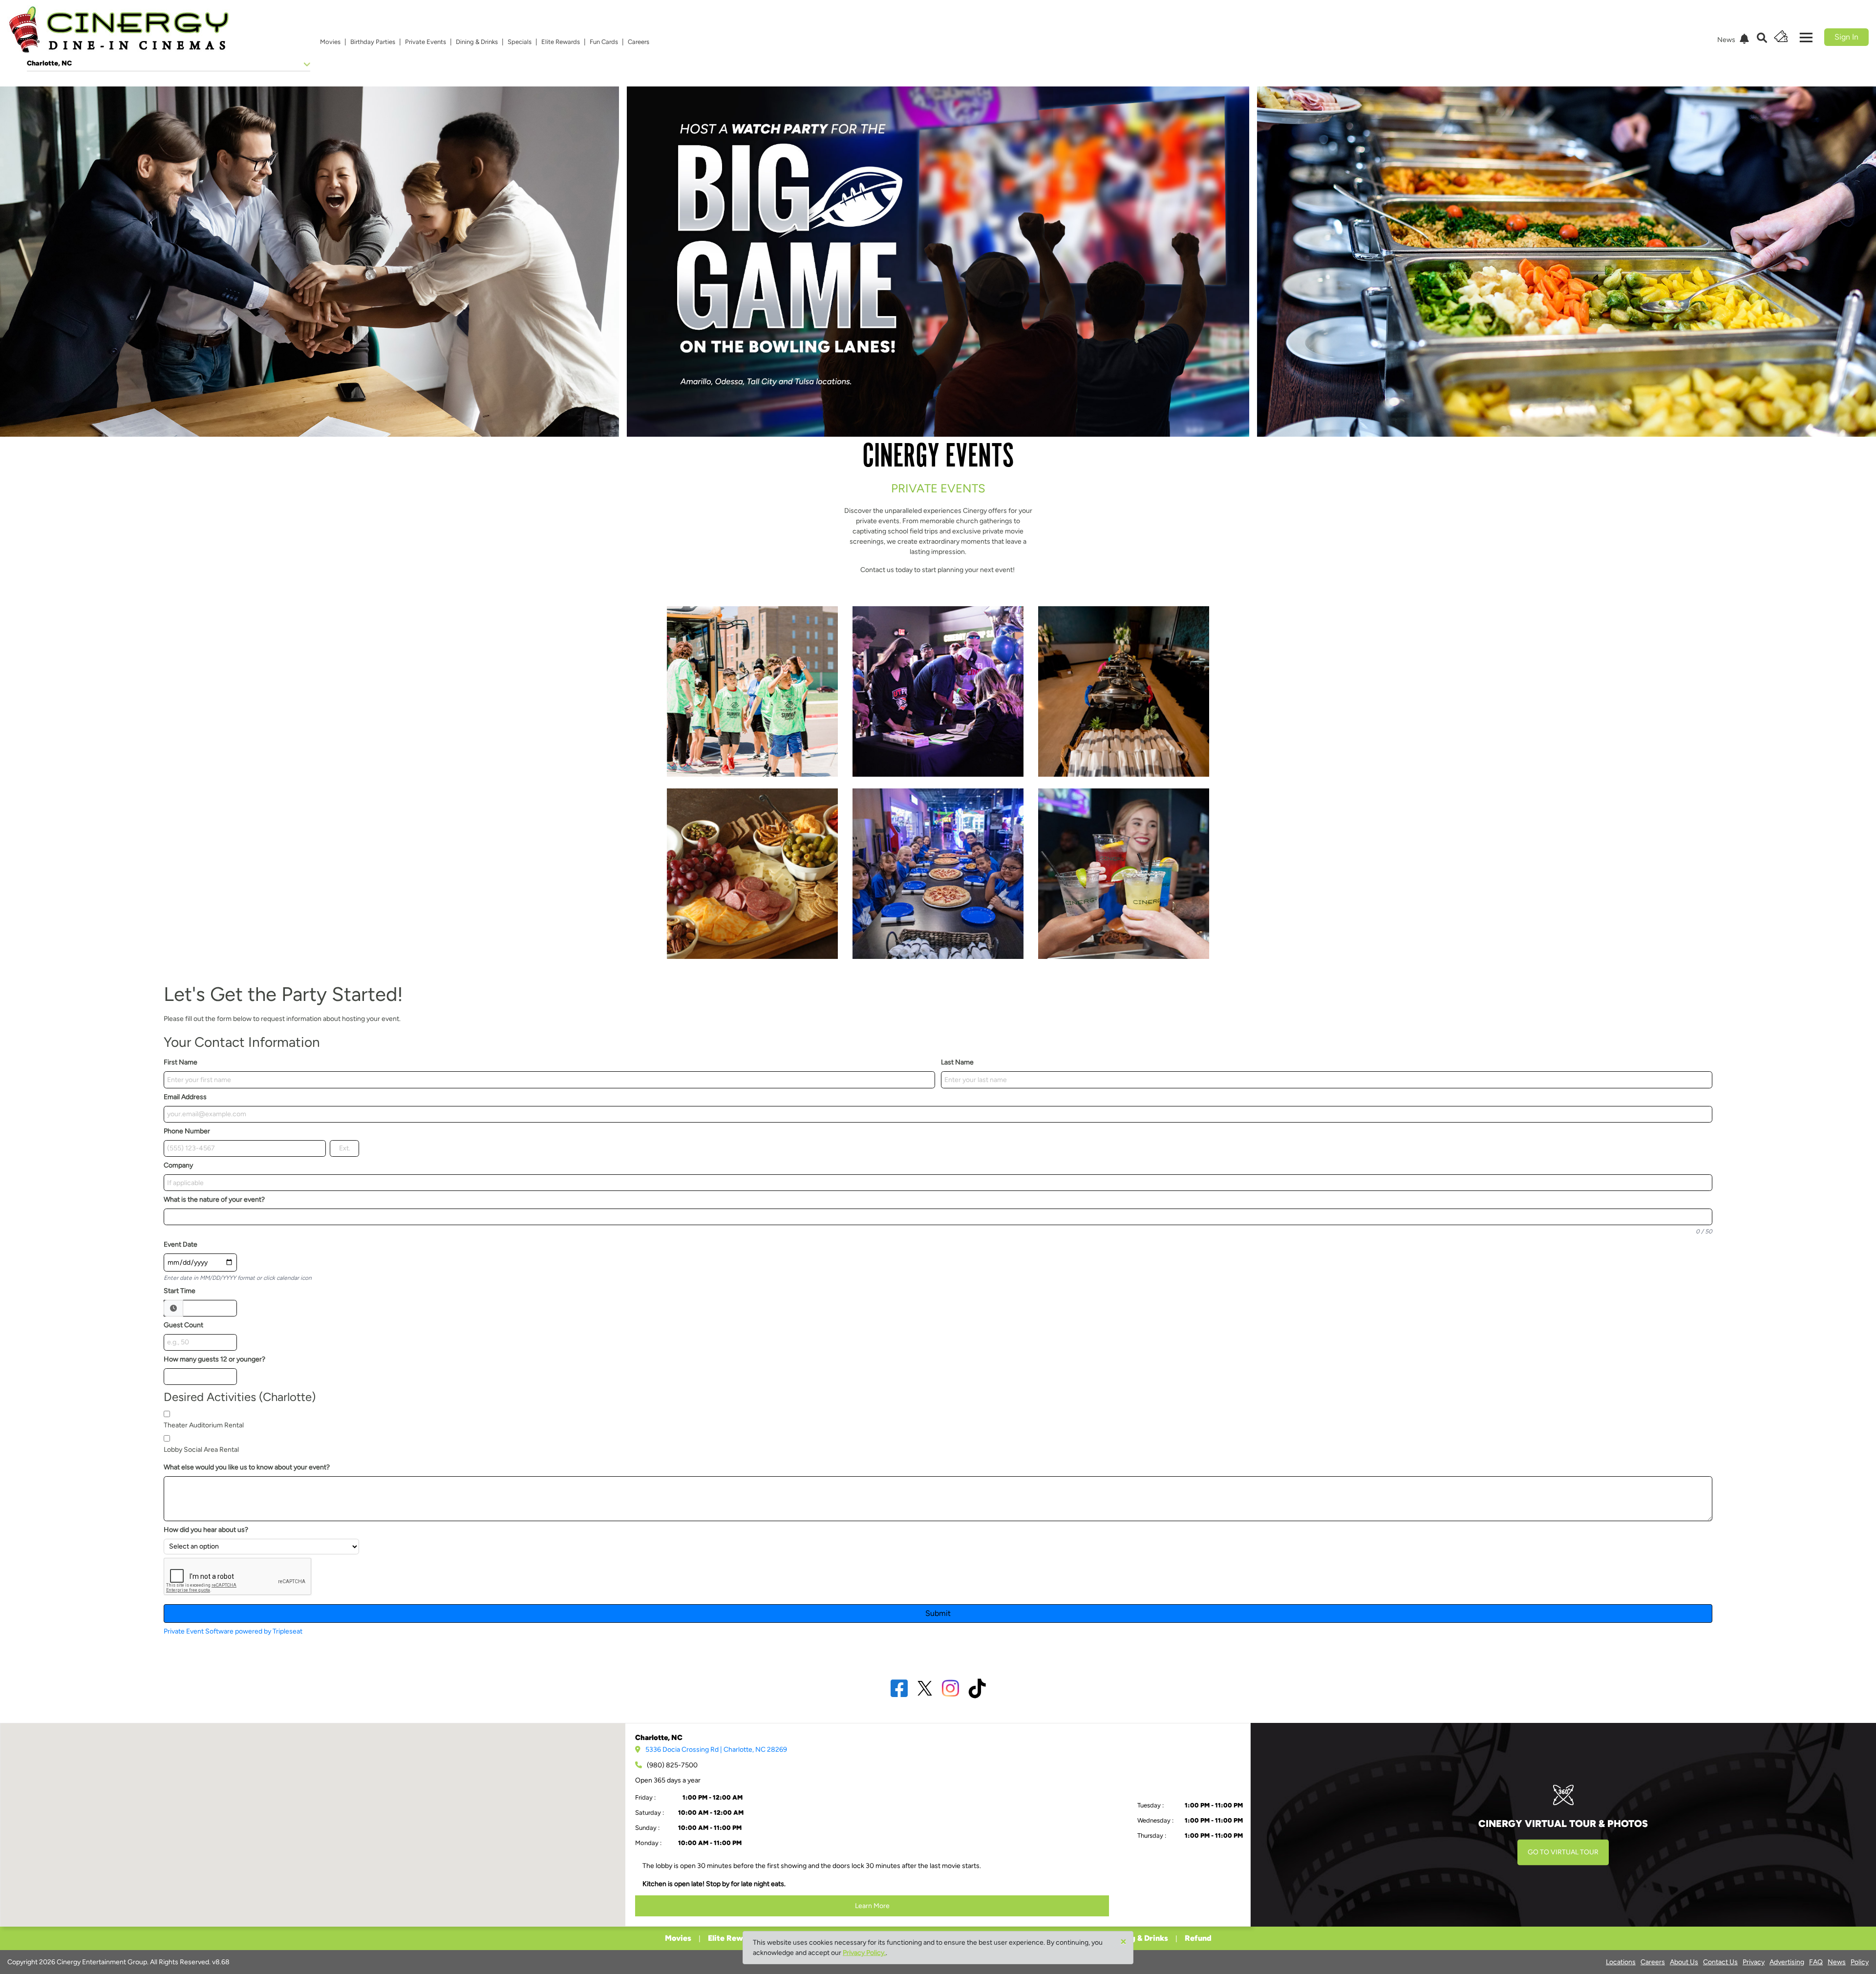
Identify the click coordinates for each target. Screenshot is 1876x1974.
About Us (1684, 1962)
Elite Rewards (561, 42)
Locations (1621, 1962)
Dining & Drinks (477, 42)
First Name (181, 1062)
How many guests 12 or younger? (214, 1359)
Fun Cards (604, 42)
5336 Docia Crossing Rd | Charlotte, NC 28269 (716, 1750)
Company (178, 1165)
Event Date (181, 1244)
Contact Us (1720, 1962)
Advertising (1787, 1962)
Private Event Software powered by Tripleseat (233, 1631)
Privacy (1754, 1962)
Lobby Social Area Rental (201, 1450)
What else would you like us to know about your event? (247, 1467)
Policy (1860, 1962)
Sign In (1846, 37)
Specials (520, 42)
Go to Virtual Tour (1563, 1852)
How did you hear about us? (206, 1530)
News (1837, 1962)
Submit (938, 1613)
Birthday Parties (373, 42)
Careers (639, 42)
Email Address (185, 1097)
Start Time (180, 1291)
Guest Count (183, 1325)
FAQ (1816, 1962)
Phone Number (187, 1131)
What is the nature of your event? (214, 1199)
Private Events (426, 42)
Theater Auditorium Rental (204, 1425)
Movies (330, 42)
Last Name (957, 1062)
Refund (1198, 1938)
